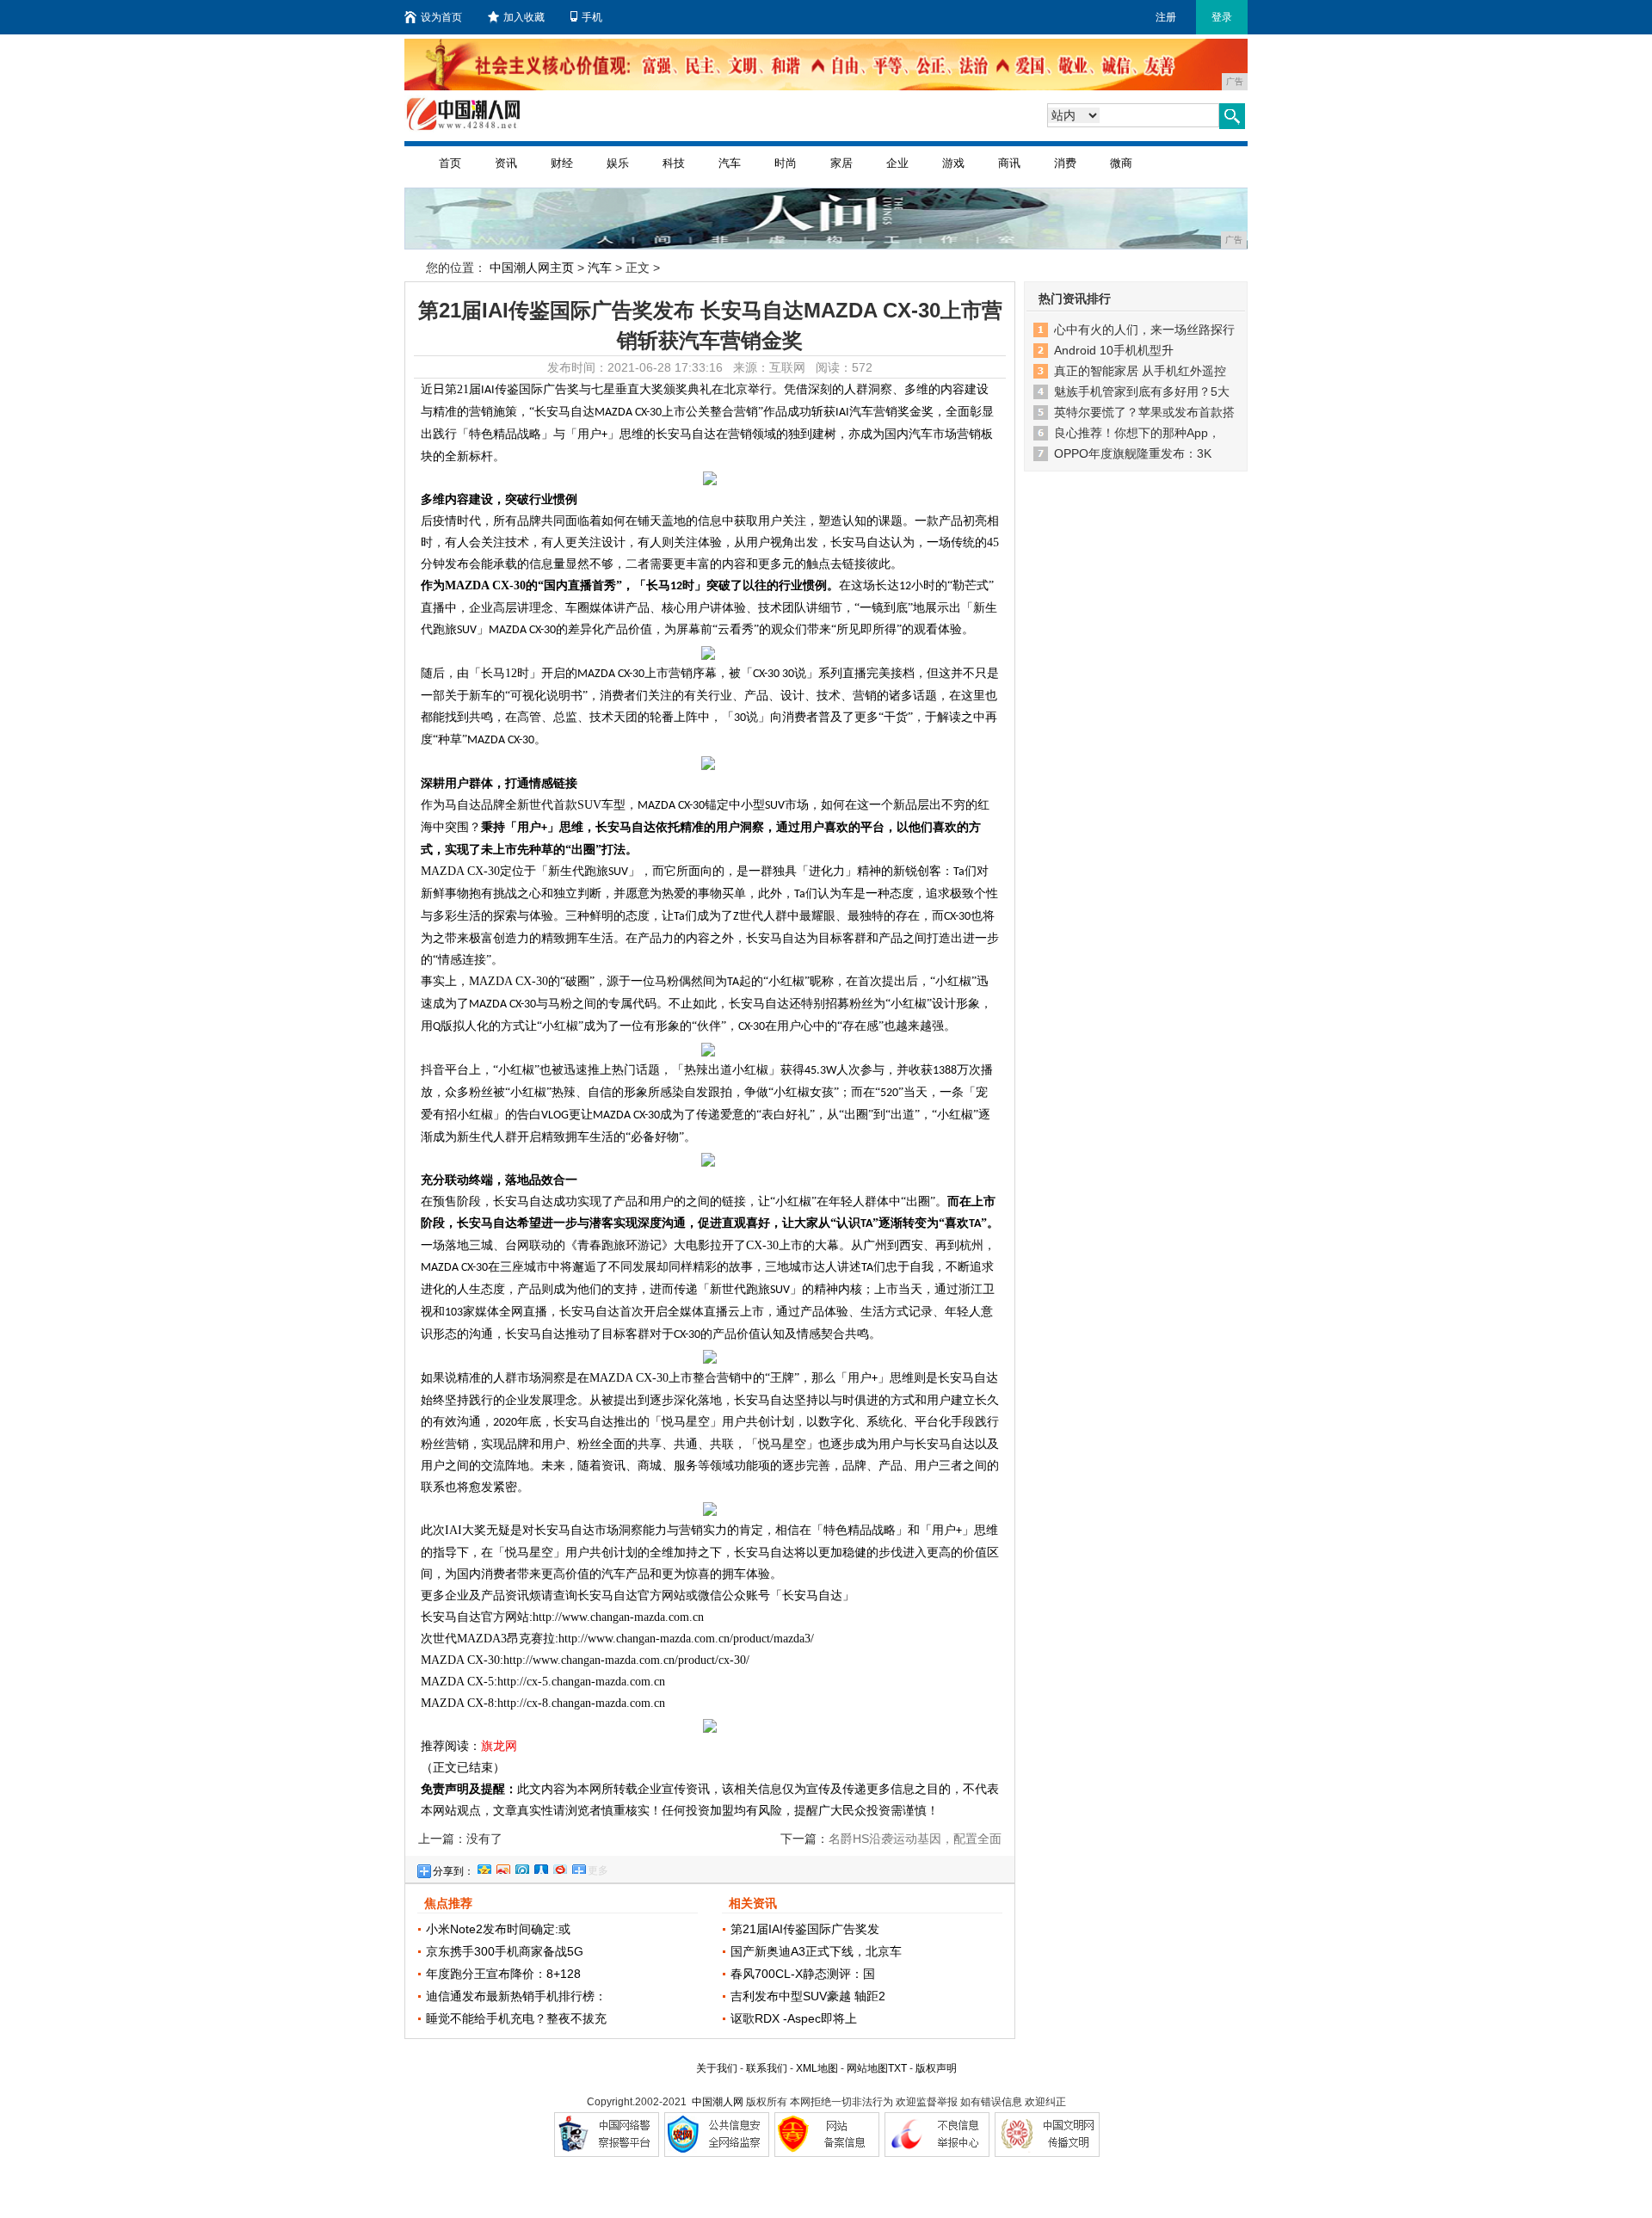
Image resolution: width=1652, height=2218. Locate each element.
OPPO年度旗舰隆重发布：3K (1133, 453)
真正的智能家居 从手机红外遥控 (1140, 371)
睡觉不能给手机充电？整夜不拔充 (516, 2018)
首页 (450, 163)
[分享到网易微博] (559, 1867)
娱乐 (618, 163)
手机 (592, 17)
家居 (841, 163)
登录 (1222, 17)
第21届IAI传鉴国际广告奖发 (805, 1929)
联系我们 (767, 2068)
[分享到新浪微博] (502, 1867)
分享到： (453, 1871)
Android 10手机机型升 (1114, 350)
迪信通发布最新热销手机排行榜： (516, 1996)
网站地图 (867, 2068)
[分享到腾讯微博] (521, 1867)
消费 (1065, 163)
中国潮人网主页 (532, 268)
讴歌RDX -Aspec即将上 (794, 2018)
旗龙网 (499, 1746)
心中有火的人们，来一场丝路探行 (1144, 330)
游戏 (953, 163)
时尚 (786, 163)
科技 (674, 163)
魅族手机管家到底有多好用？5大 (1142, 391)
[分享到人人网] (540, 1867)
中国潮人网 (718, 2102)
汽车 (730, 163)
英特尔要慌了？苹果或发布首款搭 (1144, 412)
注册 (1166, 17)
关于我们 (717, 2068)
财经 (562, 163)
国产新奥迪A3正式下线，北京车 (816, 1951)
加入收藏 (524, 17)
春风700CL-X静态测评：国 (803, 1974)
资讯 (506, 163)
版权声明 (936, 2068)
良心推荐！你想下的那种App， (1137, 433)
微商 (1121, 163)
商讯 (1009, 163)
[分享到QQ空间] (484, 1867)
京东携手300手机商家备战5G (505, 1951)
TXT (897, 2068)
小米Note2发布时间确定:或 (498, 1929)
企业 (897, 163)
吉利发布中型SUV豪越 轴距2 (808, 1996)
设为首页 (441, 17)
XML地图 (817, 2068)
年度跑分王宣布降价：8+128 (503, 1974)
